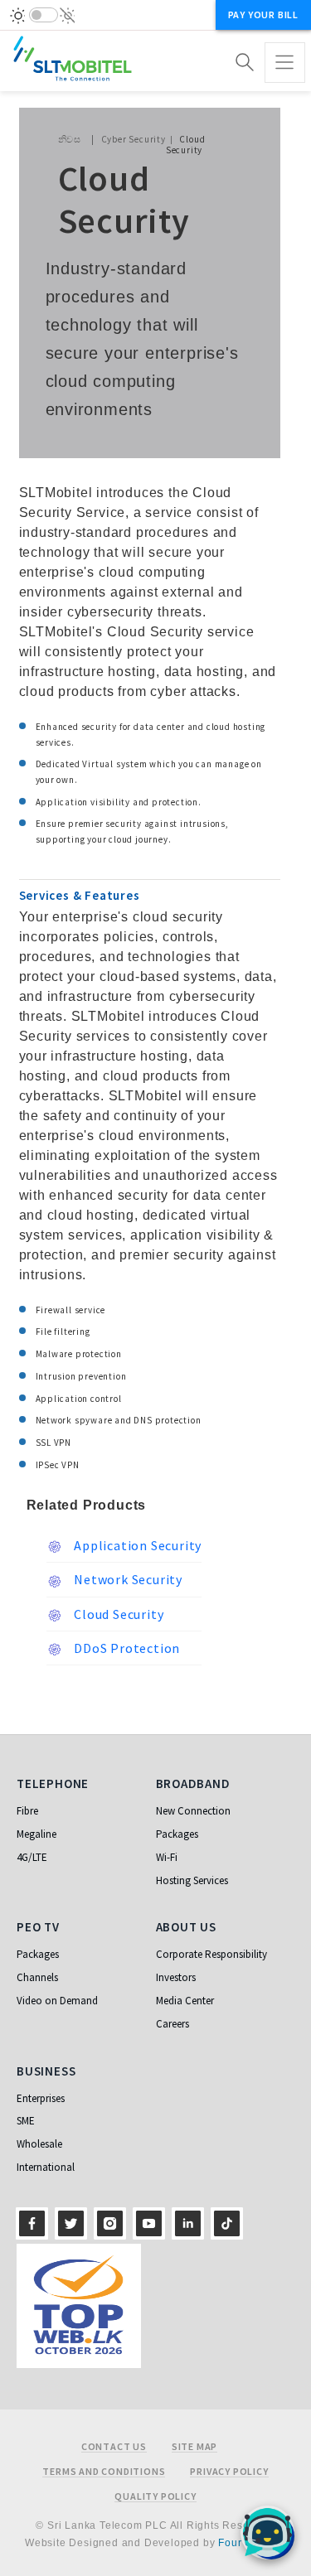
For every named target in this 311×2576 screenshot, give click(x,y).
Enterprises (41, 2098)
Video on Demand (57, 2001)
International (46, 2167)
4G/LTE (32, 1857)
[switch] (44, 15)
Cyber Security (134, 139)
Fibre (27, 1811)
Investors (176, 1977)
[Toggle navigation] (285, 63)
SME (26, 2121)
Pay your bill (263, 14)
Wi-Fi (167, 1857)
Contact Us (114, 2447)
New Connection (193, 1811)
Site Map (194, 2447)
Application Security (137, 1545)
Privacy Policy (229, 2472)
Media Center (185, 2001)
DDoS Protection (126, 1648)
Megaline (36, 1834)
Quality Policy (155, 2496)
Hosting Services (192, 1880)
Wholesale (39, 2144)
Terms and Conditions (104, 2472)
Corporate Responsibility (211, 1954)
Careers (173, 2024)
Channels (37, 1977)
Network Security (127, 1579)
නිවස (70, 139)
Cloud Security (118, 1614)
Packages (177, 1834)
